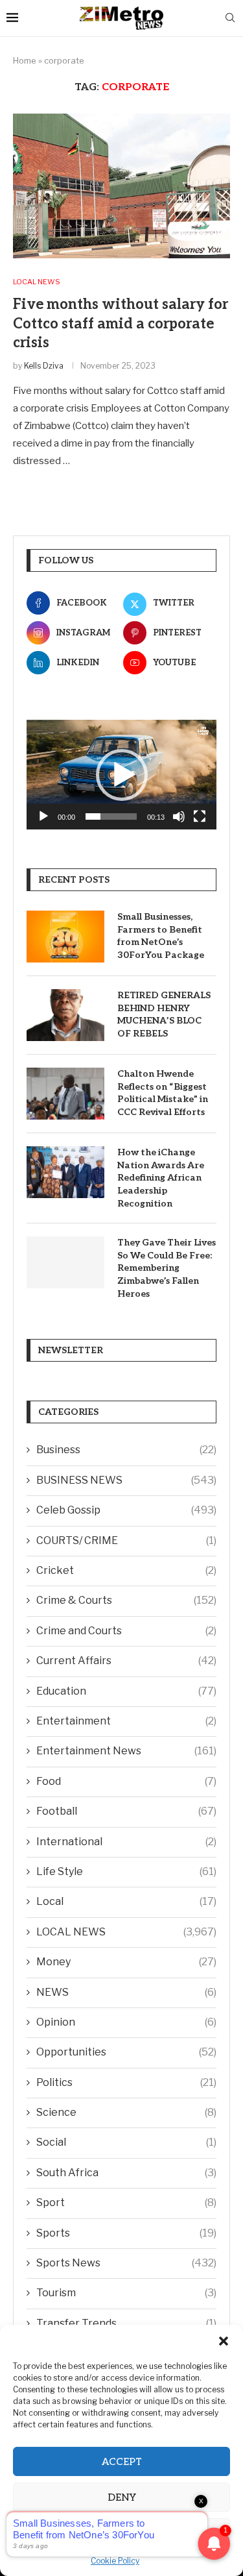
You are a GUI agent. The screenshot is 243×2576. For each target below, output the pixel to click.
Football (126, 1811)
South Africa (126, 2173)
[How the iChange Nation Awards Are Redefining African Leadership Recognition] (65, 1172)
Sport (126, 2202)
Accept (122, 2462)
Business (126, 1450)
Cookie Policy (115, 2561)
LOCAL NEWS (126, 1932)
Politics (126, 2082)
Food (126, 1781)
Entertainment (126, 1721)
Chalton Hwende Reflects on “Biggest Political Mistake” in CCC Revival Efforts (163, 1093)
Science (126, 2112)
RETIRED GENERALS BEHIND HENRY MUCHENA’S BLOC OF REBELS (164, 1014)
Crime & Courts (126, 1600)
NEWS (126, 1992)
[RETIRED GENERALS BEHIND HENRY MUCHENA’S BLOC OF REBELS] (65, 1015)
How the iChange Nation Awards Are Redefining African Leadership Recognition (161, 1178)
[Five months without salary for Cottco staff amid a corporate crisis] (121, 186)
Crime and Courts (126, 1631)
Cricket (126, 1570)
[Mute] (179, 816)
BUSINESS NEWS (126, 1480)
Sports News (126, 2263)
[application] (121, 775)
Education (126, 1691)
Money (126, 1962)
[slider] (111, 816)
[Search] (230, 18)
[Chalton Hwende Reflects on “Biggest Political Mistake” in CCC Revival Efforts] (65, 1094)
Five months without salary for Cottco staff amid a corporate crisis (121, 324)
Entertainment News (126, 1751)
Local (126, 1901)
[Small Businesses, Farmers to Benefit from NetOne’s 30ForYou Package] (65, 937)
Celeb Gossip (126, 1510)
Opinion (126, 2022)
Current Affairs (126, 1661)
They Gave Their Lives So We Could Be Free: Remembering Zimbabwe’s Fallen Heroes (167, 1268)
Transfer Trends (126, 2323)
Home (25, 60)
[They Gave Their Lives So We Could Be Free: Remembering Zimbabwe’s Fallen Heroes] (65, 1262)
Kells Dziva (44, 366)
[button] (224, 2341)
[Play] (43, 816)
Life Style (126, 1871)
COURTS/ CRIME (126, 1540)
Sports (126, 2233)
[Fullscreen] (200, 816)
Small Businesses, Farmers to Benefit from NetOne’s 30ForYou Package (161, 936)
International (126, 1842)
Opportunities (126, 2052)
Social (126, 2142)
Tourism (126, 2293)
